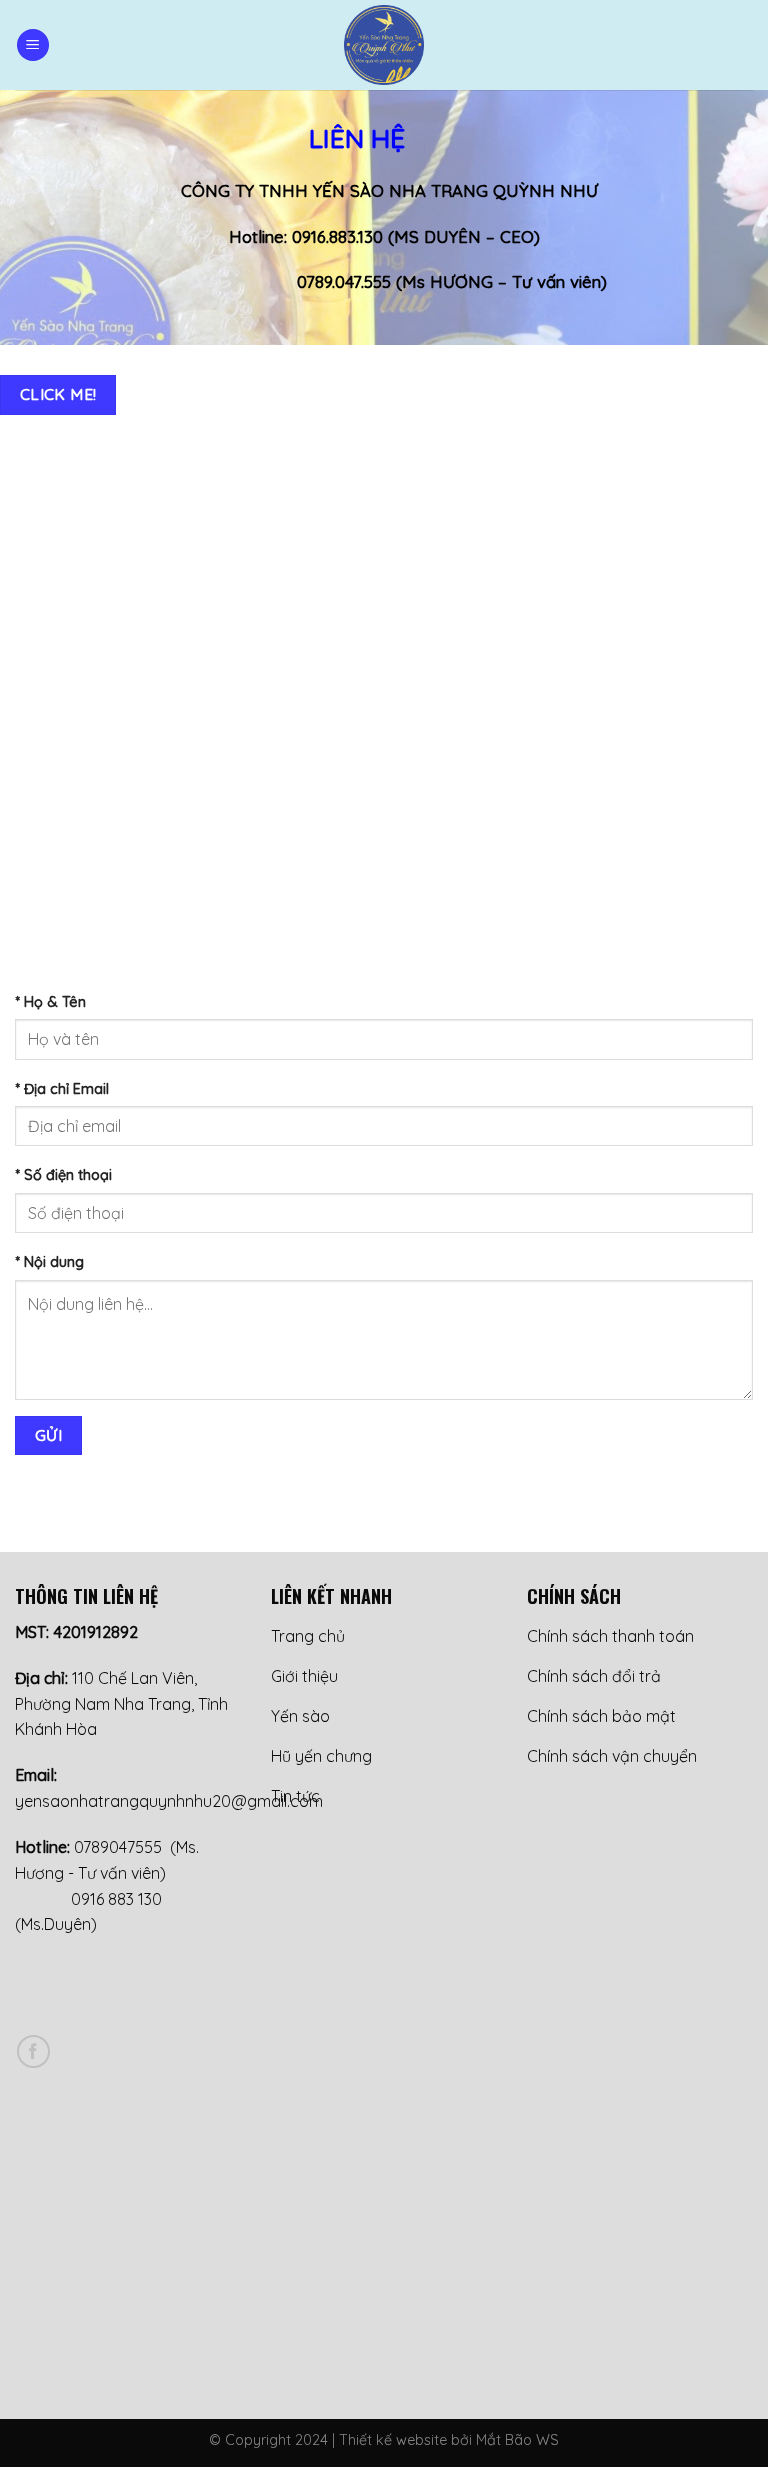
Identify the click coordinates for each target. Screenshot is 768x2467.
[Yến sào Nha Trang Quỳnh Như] (384, 45)
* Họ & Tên (50, 1002)
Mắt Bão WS (517, 2440)
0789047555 (116, 1847)
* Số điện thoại (63, 1175)
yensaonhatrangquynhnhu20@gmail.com (169, 1801)
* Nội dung (49, 1262)
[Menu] (33, 45)
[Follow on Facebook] (33, 2051)
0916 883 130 (116, 1899)
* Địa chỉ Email (62, 1089)
